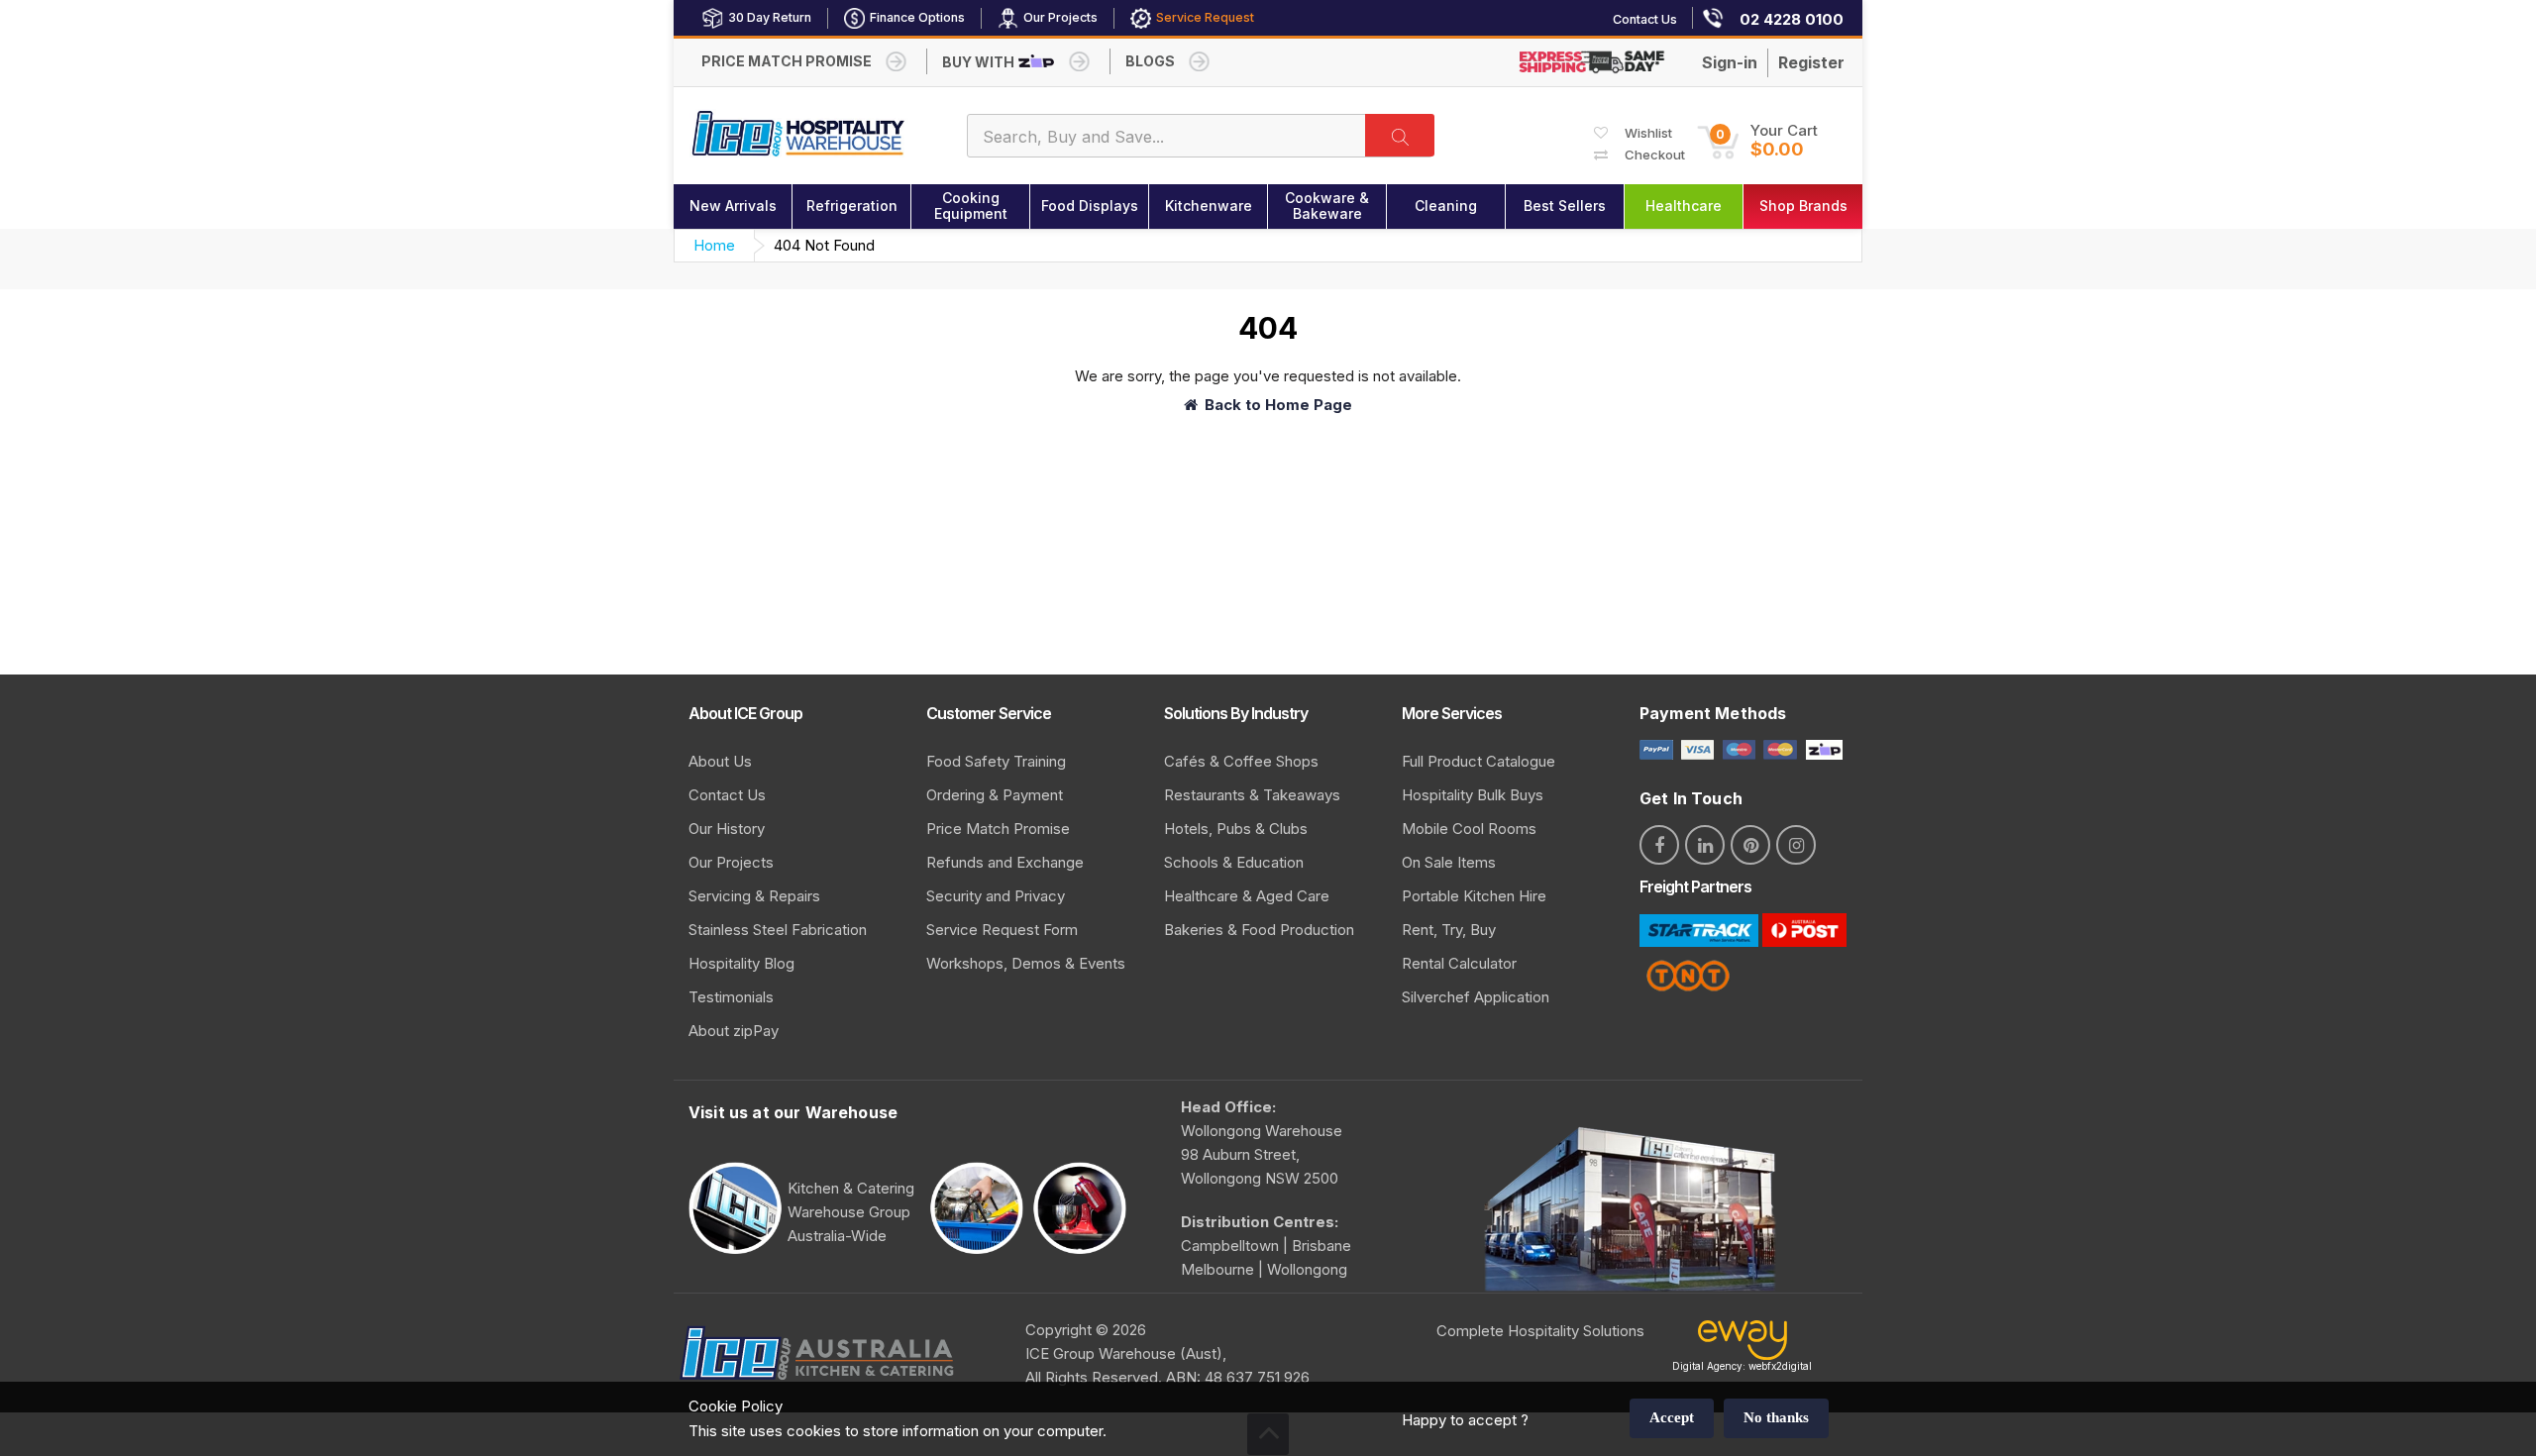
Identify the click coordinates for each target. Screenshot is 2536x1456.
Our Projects (731, 862)
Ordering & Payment (995, 795)
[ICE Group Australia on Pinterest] (1750, 845)
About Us (720, 761)
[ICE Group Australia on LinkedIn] (1705, 845)
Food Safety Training (996, 761)
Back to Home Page (1278, 405)
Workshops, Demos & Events (1026, 963)
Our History (727, 829)
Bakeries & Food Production (1259, 930)
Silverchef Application (1476, 997)
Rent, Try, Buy (1449, 930)
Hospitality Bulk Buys (1473, 795)
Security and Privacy (996, 896)
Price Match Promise (998, 829)
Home (714, 245)
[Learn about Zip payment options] (1822, 749)
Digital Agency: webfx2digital (1742, 1366)
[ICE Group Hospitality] (798, 135)
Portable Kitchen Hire (1474, 896)
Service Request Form (1002, 930)
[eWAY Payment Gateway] (1743, 1345)
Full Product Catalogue (1479, 761)
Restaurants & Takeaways (1252, 795)
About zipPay (734, 1031)
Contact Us (727, 795)
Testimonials (731, 997)
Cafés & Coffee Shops (1241, 761)
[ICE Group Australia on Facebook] (1659, 845)
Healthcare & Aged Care (1247, 896)
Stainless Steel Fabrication (778, 930)
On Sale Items (1449, 862)
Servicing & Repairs (754, 896)
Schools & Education (1234, 862)
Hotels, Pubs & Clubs (1236, 829)
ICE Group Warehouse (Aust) (1124, 1353)
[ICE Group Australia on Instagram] (1796, 845)
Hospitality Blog (741, 963)
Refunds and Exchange (1005, 862)
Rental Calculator (1459, 963)
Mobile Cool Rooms (1469, 829)
